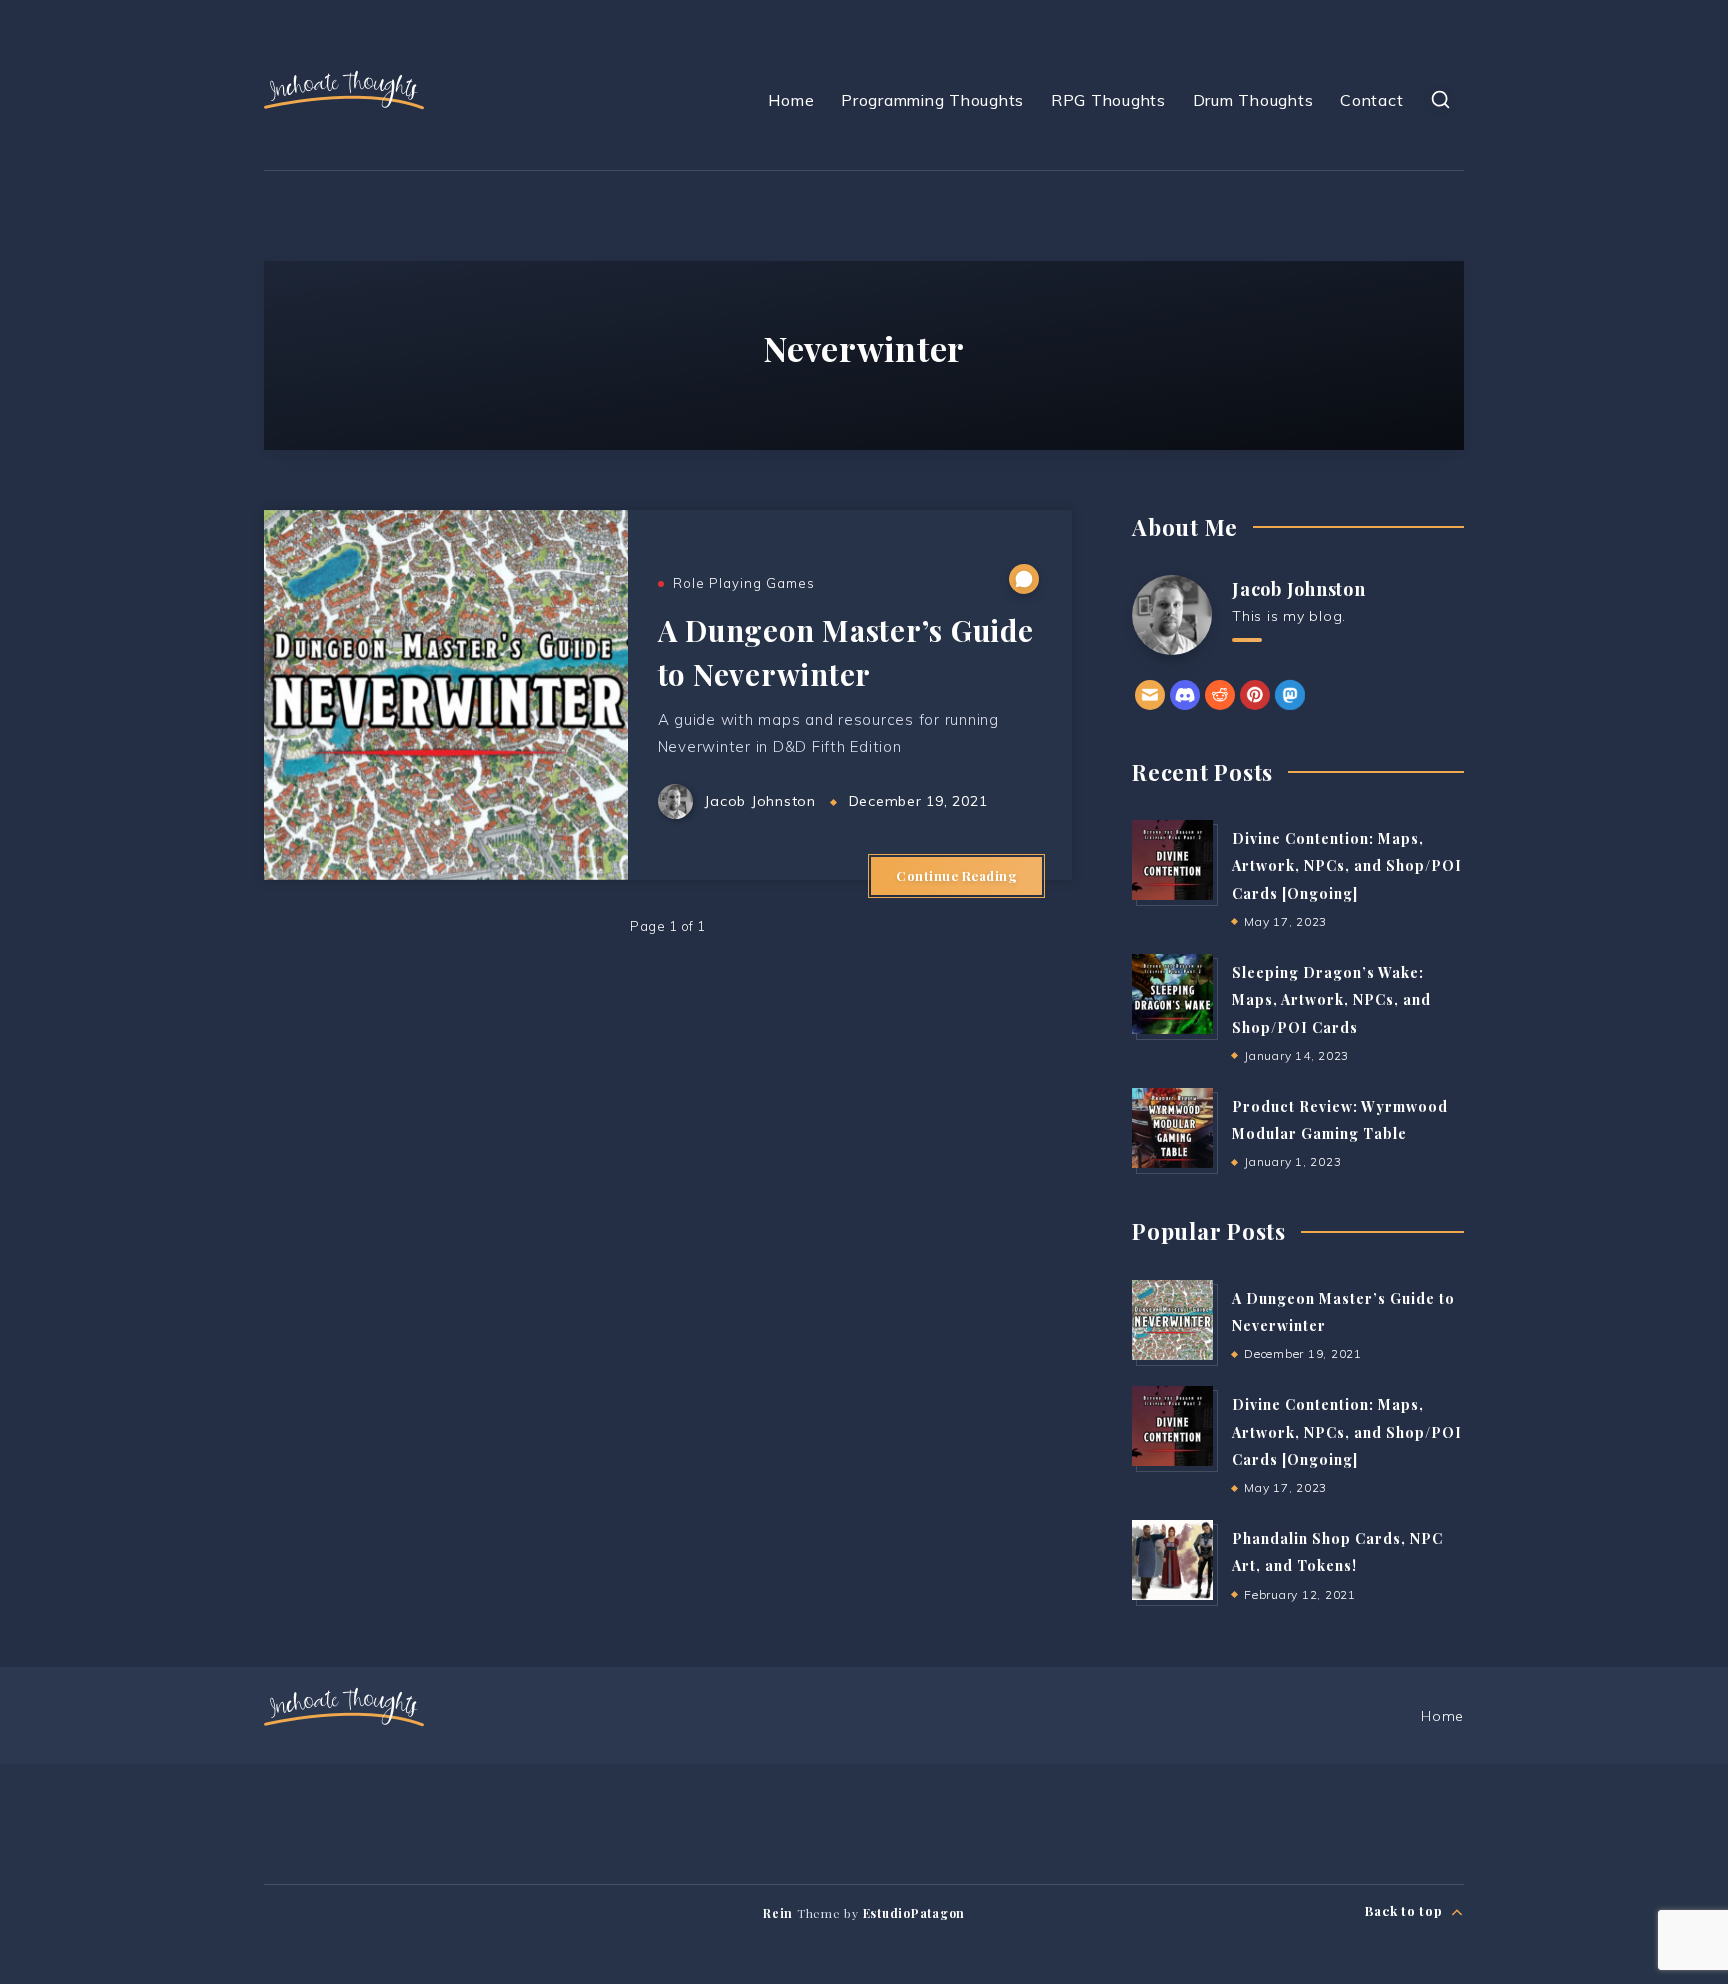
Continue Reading (956, 875)
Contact (1371, 100)
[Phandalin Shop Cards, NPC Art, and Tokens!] (1172, 1560)
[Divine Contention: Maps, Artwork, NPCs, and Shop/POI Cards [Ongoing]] (1172, 860)
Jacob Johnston (1299, 589)
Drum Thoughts (1253, 100)
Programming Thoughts (932, 100)
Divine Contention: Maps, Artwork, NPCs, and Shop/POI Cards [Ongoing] (1347, 866)
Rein (778, 1913)
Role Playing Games (744, 583)
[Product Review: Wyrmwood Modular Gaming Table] (1172, 1128)
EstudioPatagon (914, 1913)
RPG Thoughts (1108, 100)
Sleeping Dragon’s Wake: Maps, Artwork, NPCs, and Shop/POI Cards (1331, 1000)
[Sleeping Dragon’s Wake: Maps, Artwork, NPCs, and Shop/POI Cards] (1172, 994)
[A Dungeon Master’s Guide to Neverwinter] (1172, 1320)
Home (791, 100)
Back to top (1405, 1910)
